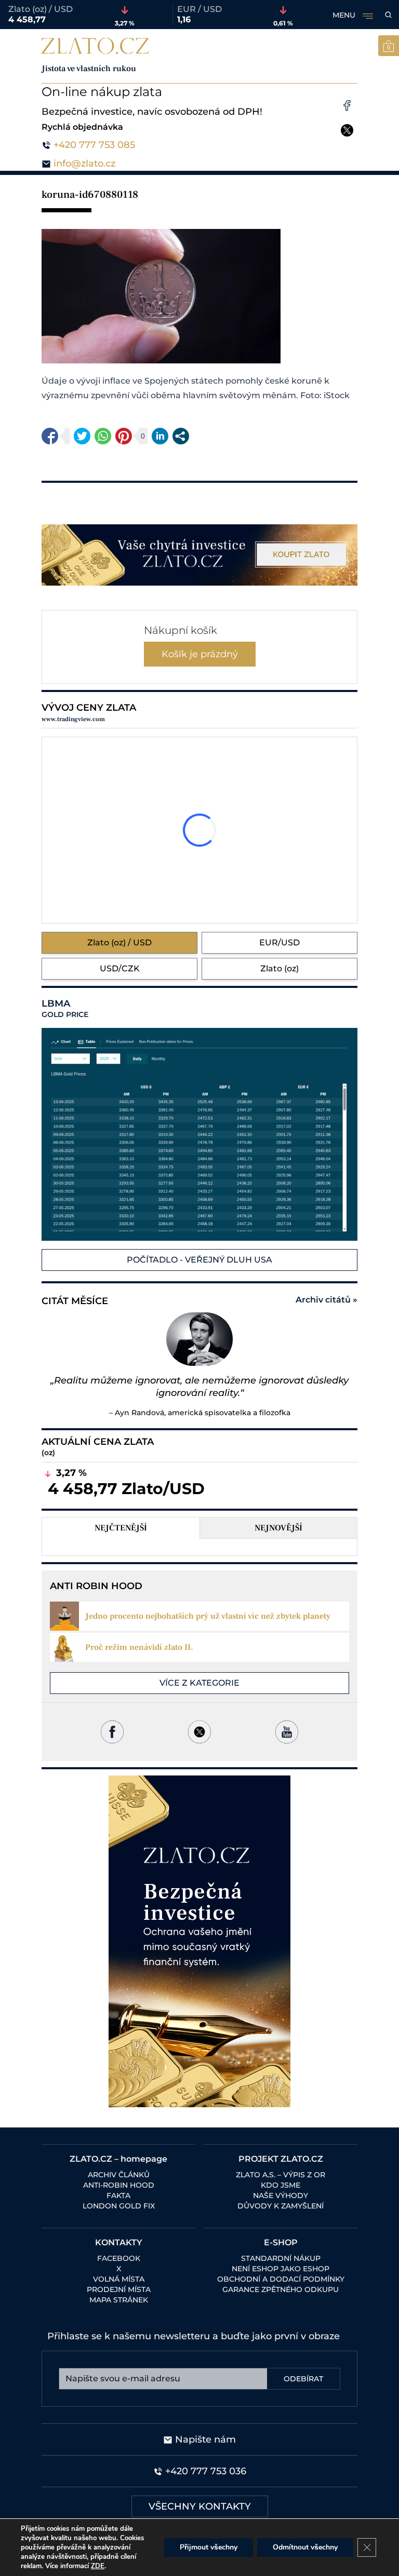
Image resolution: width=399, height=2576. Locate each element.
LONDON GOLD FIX (119, 2206)
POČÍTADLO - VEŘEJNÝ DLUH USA (199, 1260)
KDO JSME (281, 2185)
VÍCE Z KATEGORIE (199, 1683)
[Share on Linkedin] (160, 436)
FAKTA (118, 2195)
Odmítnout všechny (305, 2547)
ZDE (98, 2566)
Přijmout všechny (209, 2547)
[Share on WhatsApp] (103, 436)
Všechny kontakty (200, 2506)
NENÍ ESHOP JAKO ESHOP (281, 2269)
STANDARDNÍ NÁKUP (281, 2258)
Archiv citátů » (327, 1300)
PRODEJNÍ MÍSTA (119, 2289)
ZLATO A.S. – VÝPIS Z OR (281, 2175)
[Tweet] (82, 436)
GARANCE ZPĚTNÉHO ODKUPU (281, 2289)
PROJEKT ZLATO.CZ (281, 2159)
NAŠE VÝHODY (281, 2195)
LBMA (65, 1009)
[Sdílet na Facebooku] (50, 436)
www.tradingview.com (73, 719)
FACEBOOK (119, 2258)
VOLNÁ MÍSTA (119, 2279)
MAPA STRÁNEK (119, 2300)
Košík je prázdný (200, 654)
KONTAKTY (119, 2242)
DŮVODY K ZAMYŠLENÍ (281, 2206)
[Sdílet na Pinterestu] (124, 436)
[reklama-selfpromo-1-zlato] (199, 555)
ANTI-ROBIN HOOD (119, 2185)
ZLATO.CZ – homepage (118, 2159)
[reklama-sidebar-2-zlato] (199, 1941)
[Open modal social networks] (181, 436)
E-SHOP (281, 2242)
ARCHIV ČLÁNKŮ (119, 2175)
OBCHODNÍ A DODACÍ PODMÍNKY (281, 2279)
